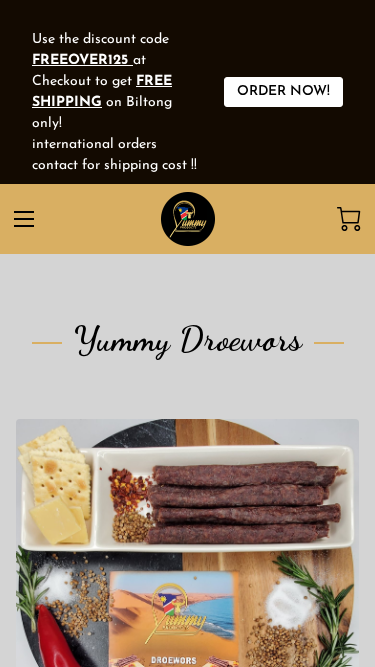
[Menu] (24, 219)
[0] (349, 219)
